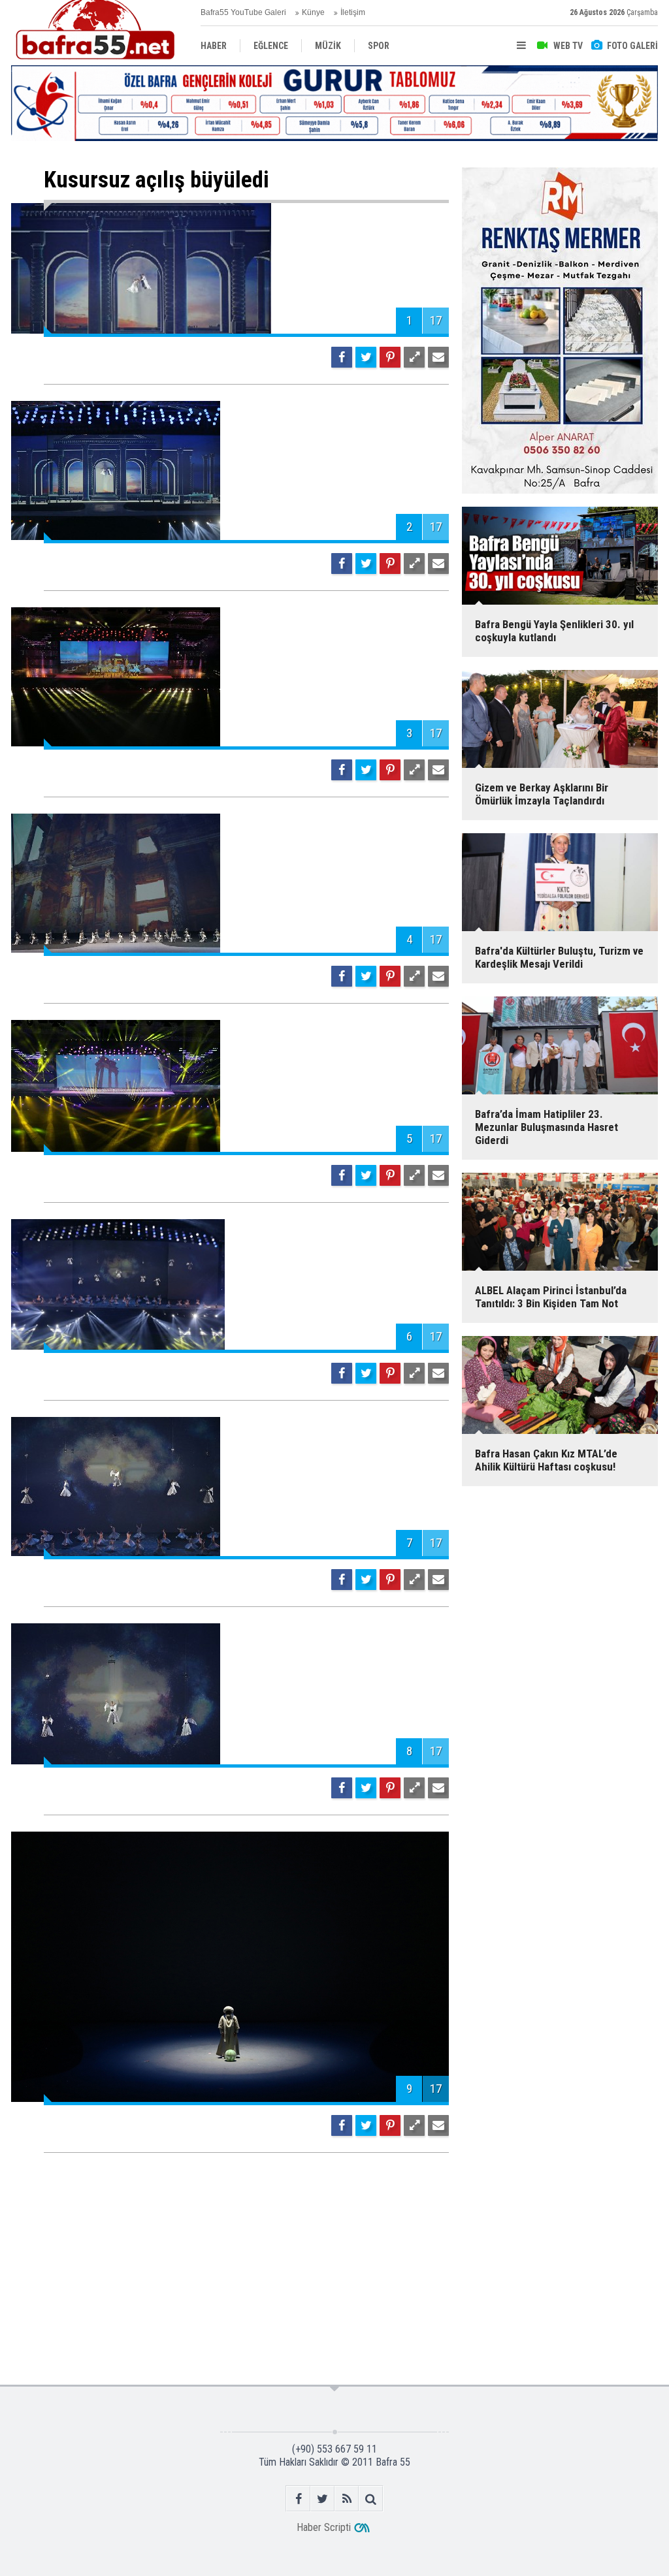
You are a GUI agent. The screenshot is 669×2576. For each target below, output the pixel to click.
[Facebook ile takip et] (298, 2499)
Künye (313, 12)
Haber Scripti (324, 2527)
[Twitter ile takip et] (322, 2499)
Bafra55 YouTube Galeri (243, 12)
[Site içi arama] (371, 2499)
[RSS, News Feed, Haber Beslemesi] (347, 2499)
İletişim (353, 12)
